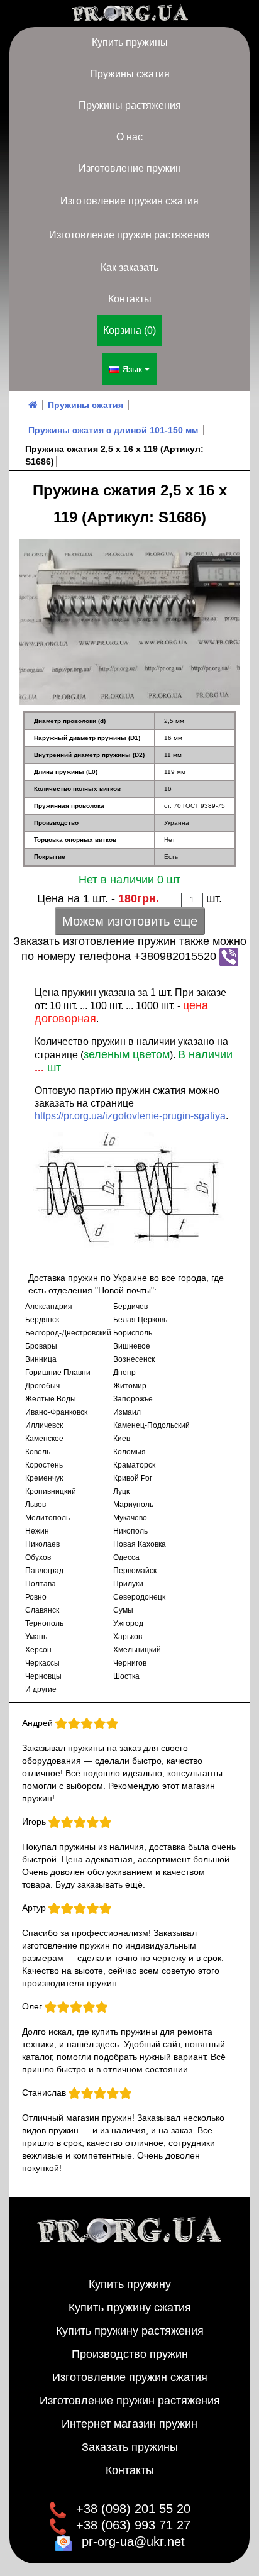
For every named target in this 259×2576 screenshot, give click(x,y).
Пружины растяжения (130, 105)
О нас (129, 137)
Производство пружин (130, 2354)
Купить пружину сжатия (130, 2308)
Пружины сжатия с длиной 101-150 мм (113, 430)
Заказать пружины (130, 2447)
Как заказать (129, 268)
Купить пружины (130, 42)
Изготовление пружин (130, 168)
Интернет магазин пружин (129, 2424)
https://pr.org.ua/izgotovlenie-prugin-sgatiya (130, 1116)
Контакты (130, 299)
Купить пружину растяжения (130, 2331)
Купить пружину (130, 2284)
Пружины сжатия (130, 74)
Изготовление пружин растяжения (129, 235)
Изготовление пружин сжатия (129, 201)
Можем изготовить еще (130, 921)
